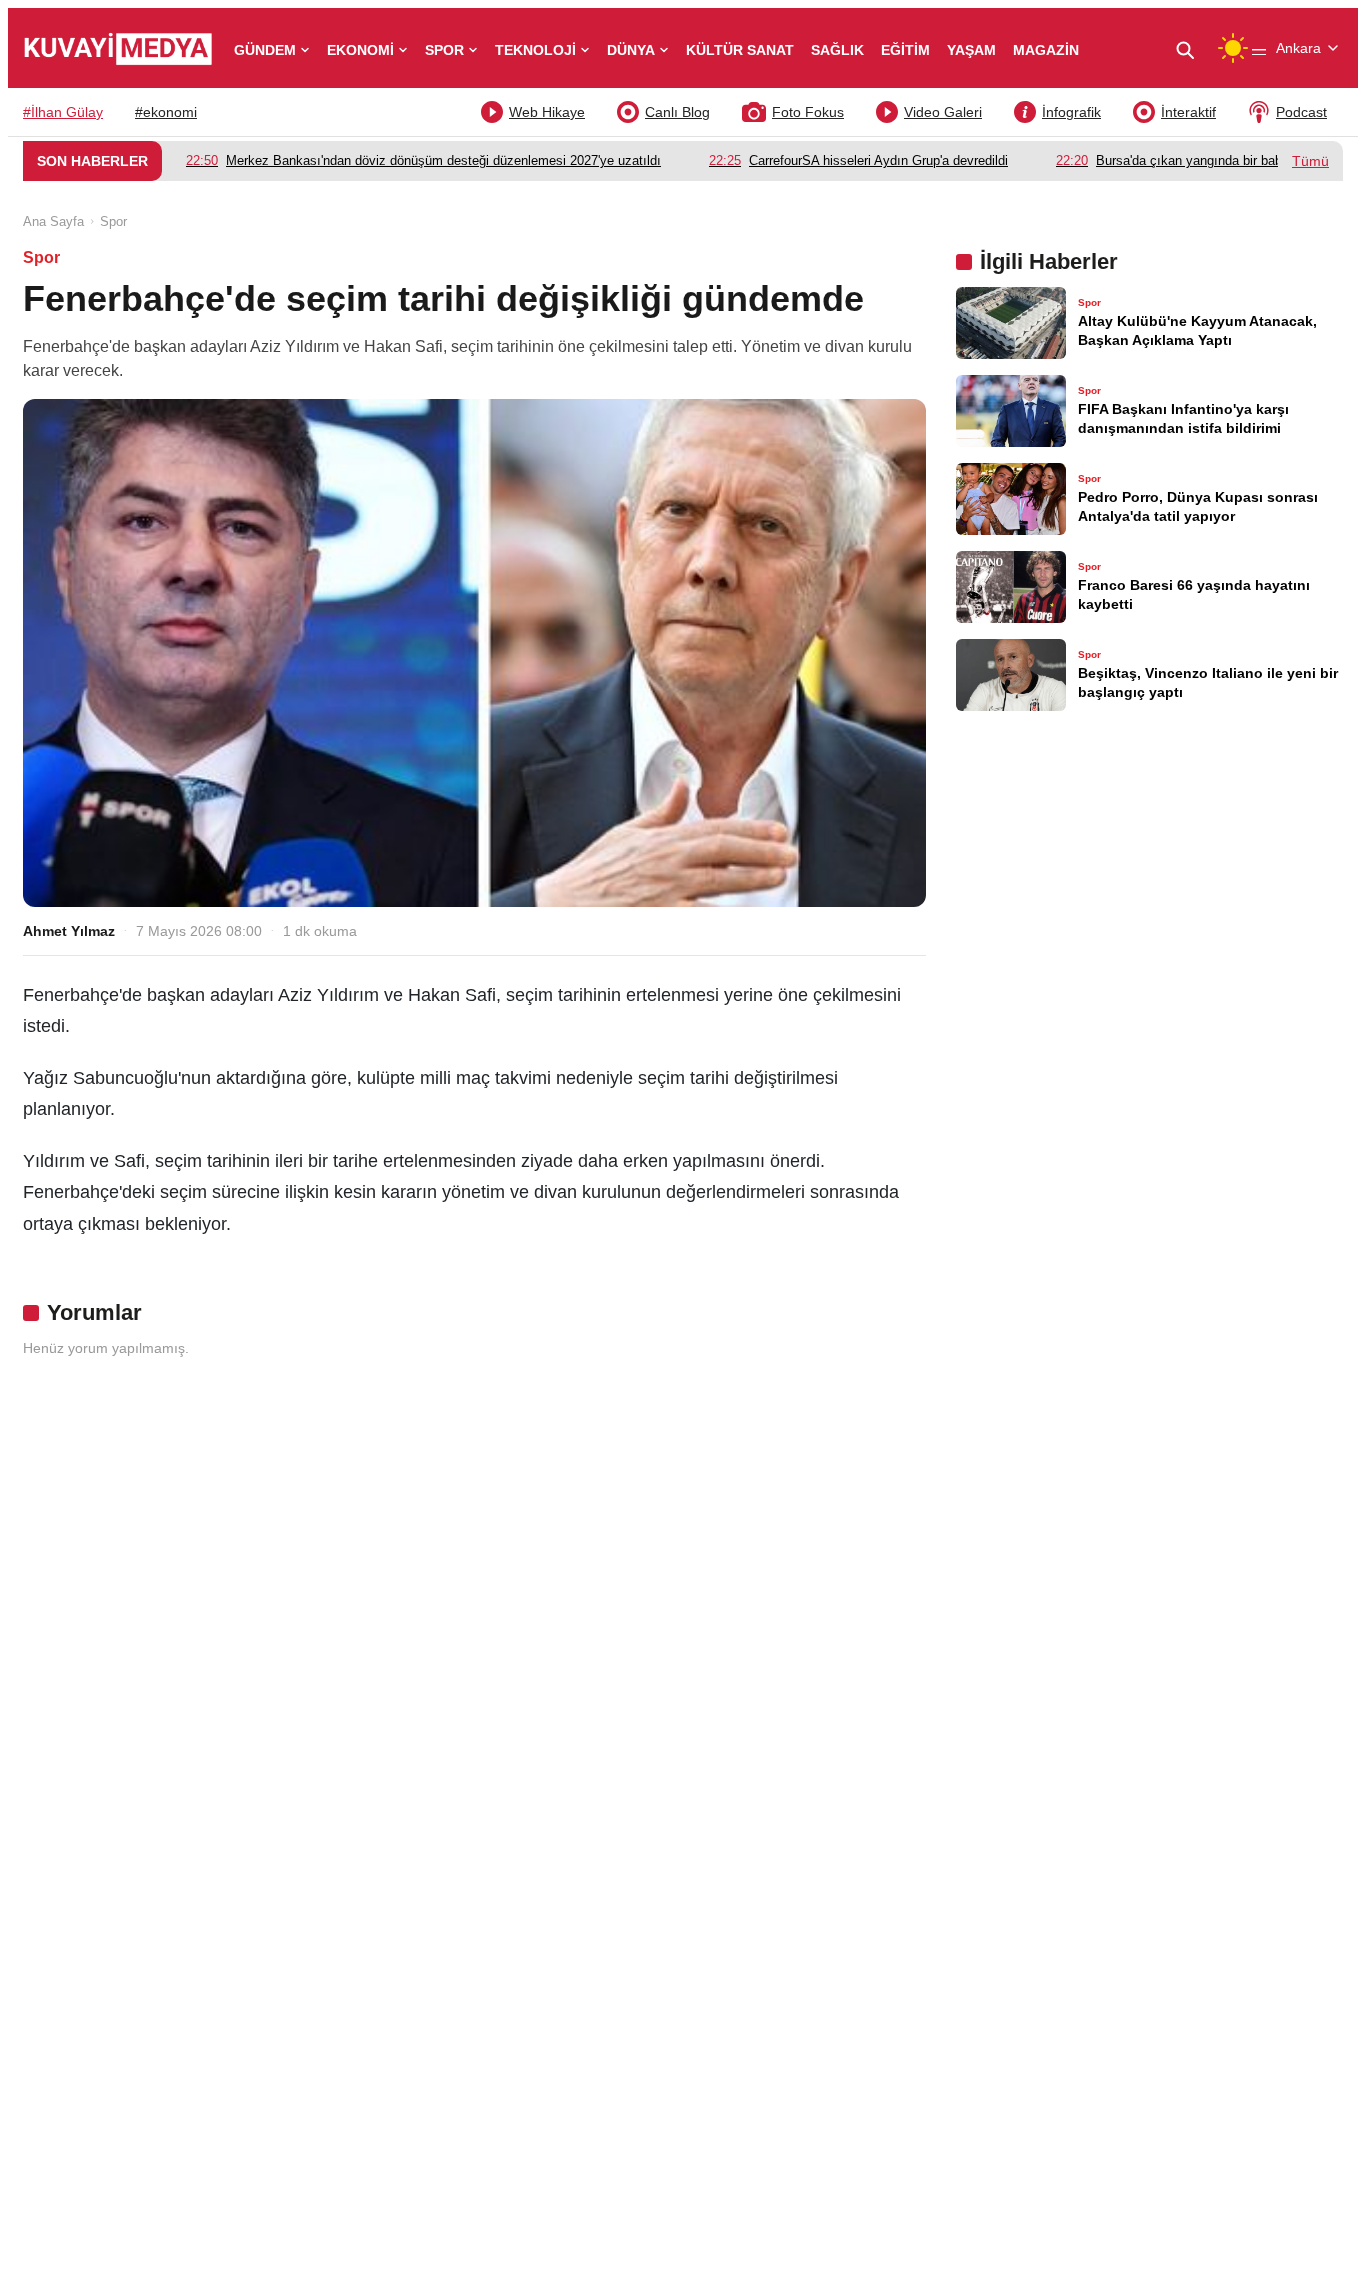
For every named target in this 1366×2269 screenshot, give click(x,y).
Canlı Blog (677, 112)
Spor (113, 221)
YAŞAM (971, 50)
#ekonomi (166, 112)
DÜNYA (631, 50)
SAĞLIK (837, 50)
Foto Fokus (808, 112)
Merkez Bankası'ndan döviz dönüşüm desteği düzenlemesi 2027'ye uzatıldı (423, 160)
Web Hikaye (547, 112)
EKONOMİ (360, 50)
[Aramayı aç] (1192, 48)
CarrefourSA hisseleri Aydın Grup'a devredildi (858, 160)
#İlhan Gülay (63, 112)
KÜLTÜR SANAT (740, 50)
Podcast (1301, 112)
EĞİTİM (905, 50)
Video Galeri (943, 112)
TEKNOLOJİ (535, 50)
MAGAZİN (1046, 50)
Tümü (1310, 161)
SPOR (444, 50)
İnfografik (1071, 112)
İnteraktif (1188, 112)
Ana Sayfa (53, 221)
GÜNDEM (265, 50)
